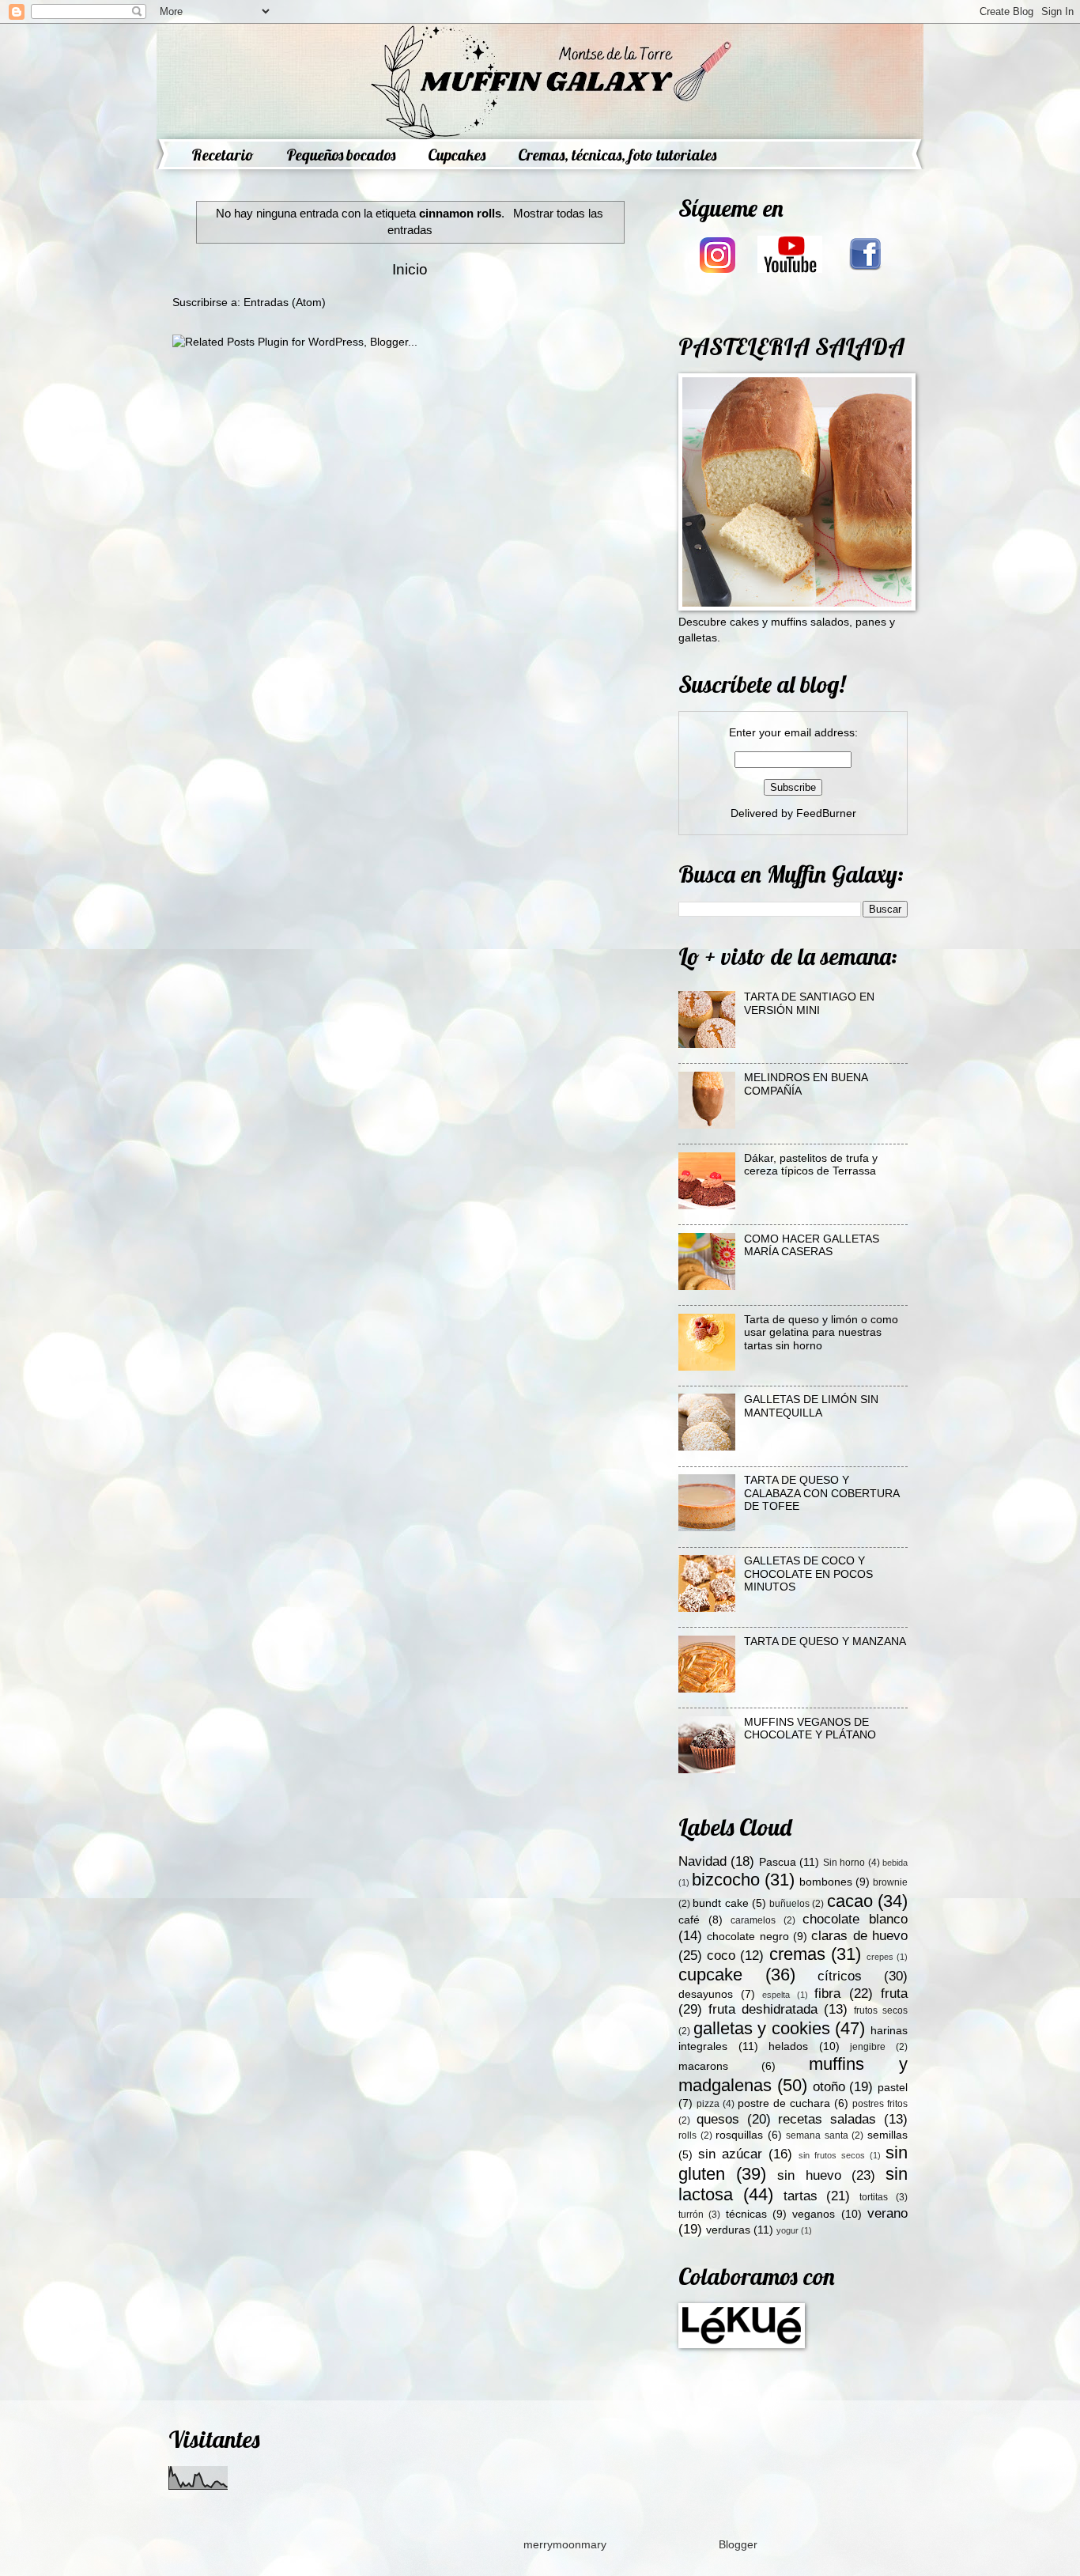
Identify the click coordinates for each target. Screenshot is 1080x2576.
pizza (708, 2104)
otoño (829, 2087)
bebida (895, 1863)
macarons (703, 2066)
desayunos (706, 1994)
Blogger (738, 2545)
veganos (814, 2214)
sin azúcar (730, 2154)
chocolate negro (748, 1937)
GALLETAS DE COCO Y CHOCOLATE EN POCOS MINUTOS (808, 1574)
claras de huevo (859, 1936)
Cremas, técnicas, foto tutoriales (617, 155)
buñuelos (789, 1904)
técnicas (746, 2214)
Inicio (410, 269)
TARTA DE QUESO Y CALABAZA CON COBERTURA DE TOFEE (821, 1493)
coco (721, 1956)
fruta (894, 1993)
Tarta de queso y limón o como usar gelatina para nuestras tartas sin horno (821, 1333)
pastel (893, 2088)
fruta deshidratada (763, 2009)
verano (887, 2213)
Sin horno (844, 1863)
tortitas (874, 2197)
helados (788, 2046)
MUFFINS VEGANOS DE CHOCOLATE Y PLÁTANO (810, 1729)
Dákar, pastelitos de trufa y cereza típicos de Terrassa (811, 1165)
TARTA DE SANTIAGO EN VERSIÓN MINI (809, 1004)
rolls (687, 2135)
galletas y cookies (762, 2028)
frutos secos (881, 2010)
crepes (880, 1957)
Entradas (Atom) (285, 303)
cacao (850, 1901)
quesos (718, 2119)
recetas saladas (827, 2119)
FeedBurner (826, 813)
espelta (776, 1995)
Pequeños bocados (341, 155)
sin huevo (809, 2175)
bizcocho (726, 1880)
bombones (826, 1882)
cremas (797, 1954)
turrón (691, 2215)
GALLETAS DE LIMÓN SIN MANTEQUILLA (811, 1406)
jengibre (868, 2047)
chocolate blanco (855, 1919)
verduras (728, 2230)
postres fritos (880, 2104)
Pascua (778, 1862)
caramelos (753, 1920)
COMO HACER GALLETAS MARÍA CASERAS (812, 1246)
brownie (890, 1882)
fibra (827, 1993)
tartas (801, 2196)
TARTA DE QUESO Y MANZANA (825, 1642)
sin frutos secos (832, 2155)
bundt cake (720, 1903)
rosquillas (739, 2135)
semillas (887, 2135)
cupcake (710, 1975)
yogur (787, 2230)
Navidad (702, 1861)
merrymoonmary (565, 2545)
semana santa (817, 2135)
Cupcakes (457, 155)
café (689, 1920)
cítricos (840, 1976)
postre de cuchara (784, 2103)
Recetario (223, 155)
